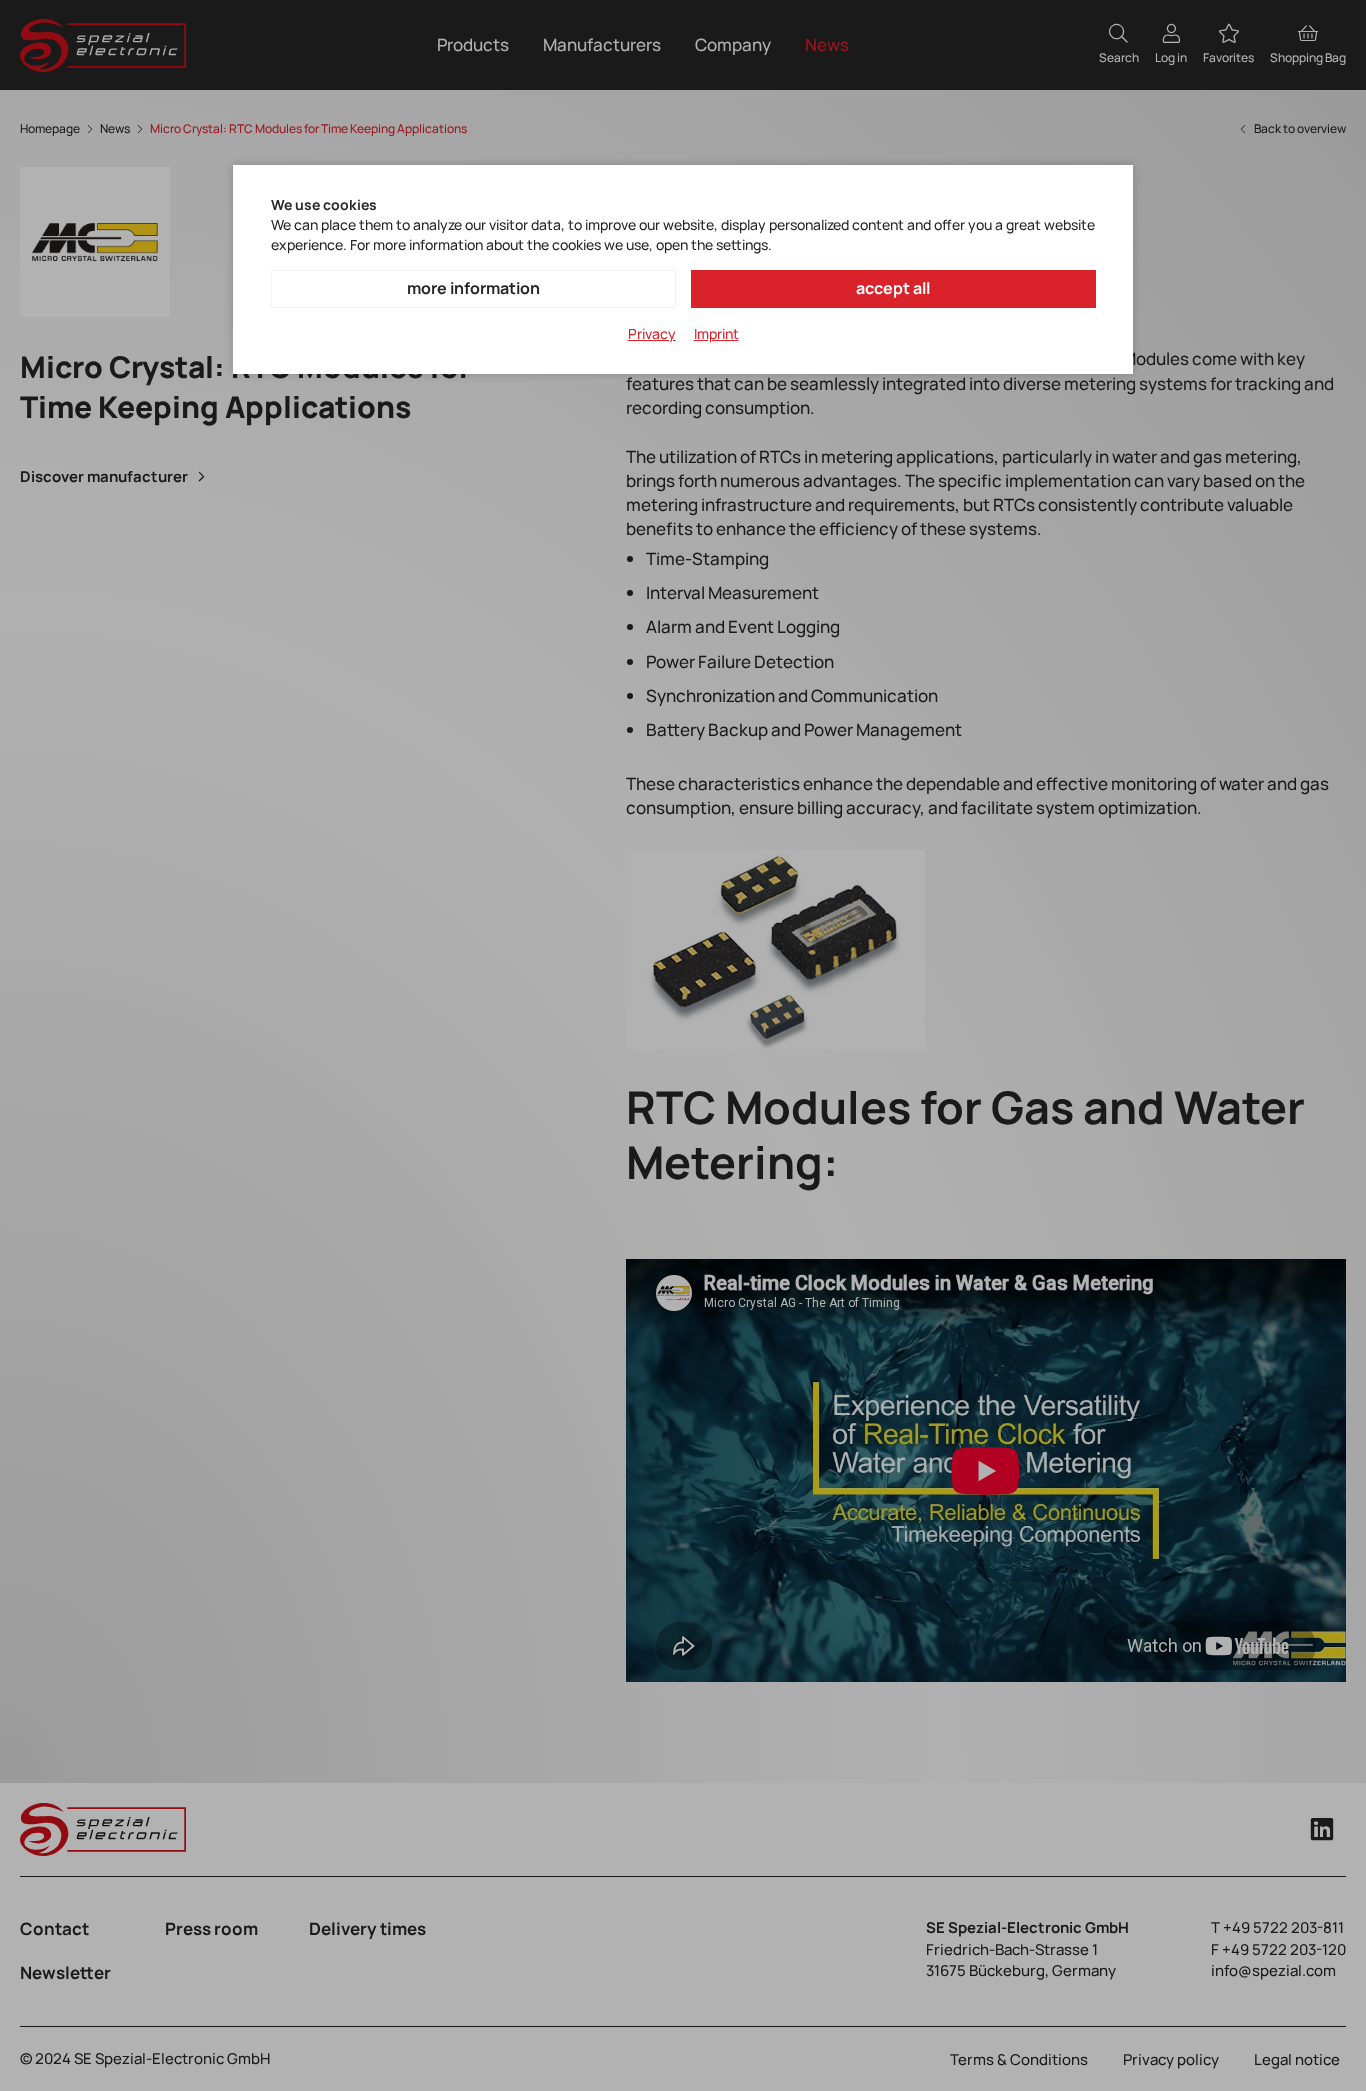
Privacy (652, 333)
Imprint (716, 333)
